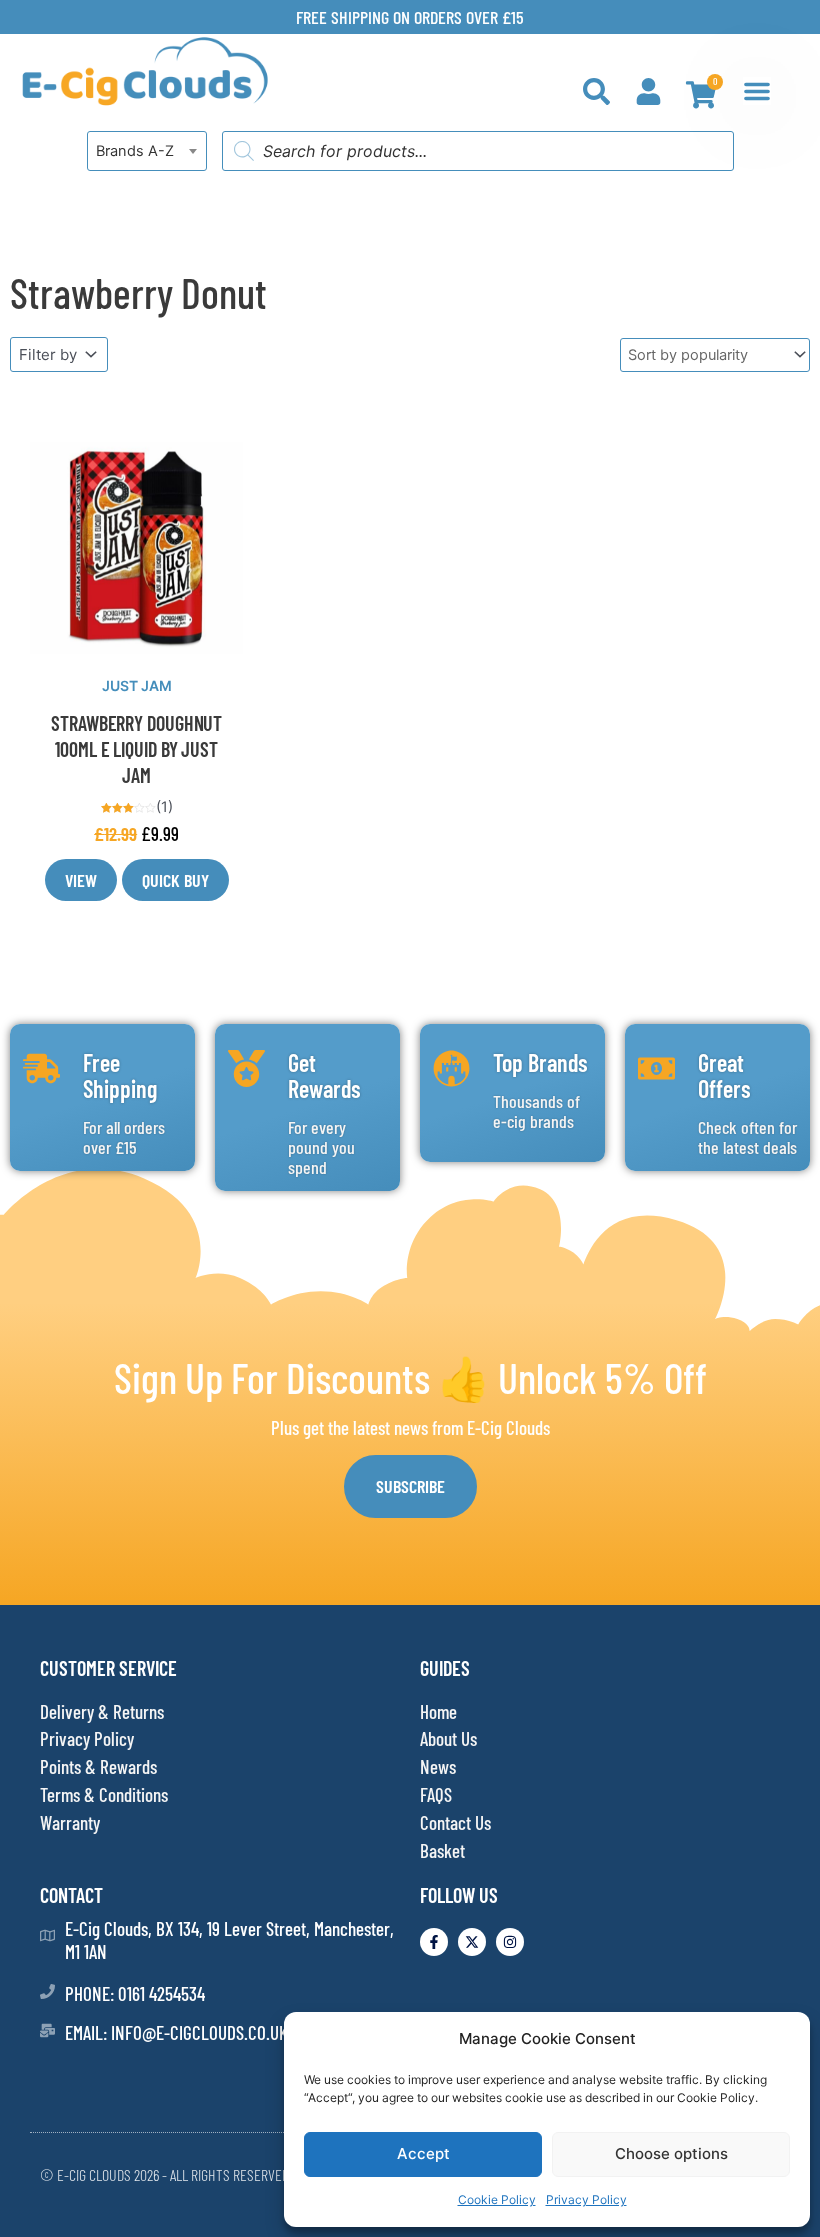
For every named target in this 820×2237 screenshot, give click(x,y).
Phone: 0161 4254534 (135, 1993)
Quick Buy (175, 880)
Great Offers (724, 1075)
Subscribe (410, 1486)
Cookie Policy (497, 2199)
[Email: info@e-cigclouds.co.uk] (47, 2030)
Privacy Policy (586, 2199)
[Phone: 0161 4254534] (47, 1991)
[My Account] (648, 91)
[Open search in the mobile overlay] (478, 151)
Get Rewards (324, 1075)
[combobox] (147, 151)
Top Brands (540, 1062)
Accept (423, 2153)
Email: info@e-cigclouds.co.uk (176, 2032)
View (81, 880)
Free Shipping (120, 1075)
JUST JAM (137, 685)
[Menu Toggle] (757, 91)
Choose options (671, 2153)
